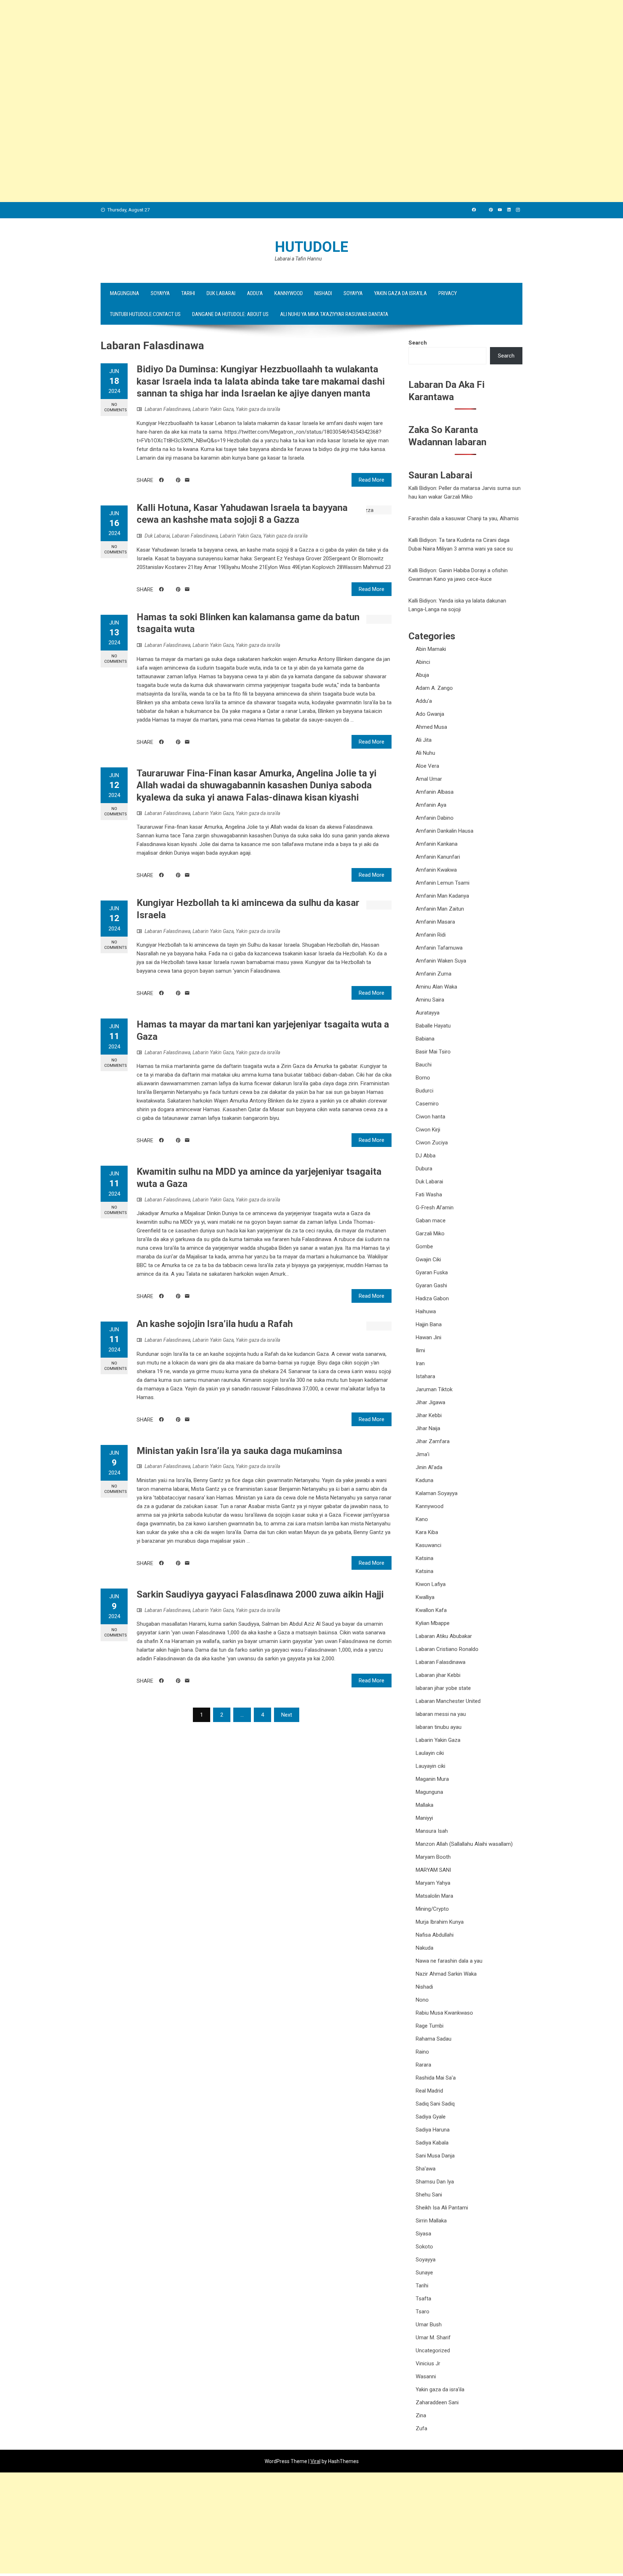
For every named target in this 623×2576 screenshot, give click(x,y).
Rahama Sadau (434, 2039)
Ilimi (420, 1350)
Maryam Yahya (433, 1883)
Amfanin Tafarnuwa (439, 948)
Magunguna (125, 293)
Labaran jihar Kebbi (438, 1675)
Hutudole (311, 247)
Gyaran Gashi (431, 1285)
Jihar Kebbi (429, 1415)
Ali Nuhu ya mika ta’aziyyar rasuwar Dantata (334, 314)
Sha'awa (426, 2169)
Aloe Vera (427, 766)
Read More (372, 480)
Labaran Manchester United (448, 1701)
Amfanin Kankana (437, 844)
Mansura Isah (432, 1831)
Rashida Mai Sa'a (436, 2078)
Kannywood (289, 293)
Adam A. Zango (434, 688)
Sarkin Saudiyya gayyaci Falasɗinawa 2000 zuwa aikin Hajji (260, 1594)
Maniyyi (424, 1818)
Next (287, 1715)
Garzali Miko (430, 1234)
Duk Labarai (221, 293)
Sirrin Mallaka (431, 2221)
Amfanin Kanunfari (438, 857)
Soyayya (160, 293)
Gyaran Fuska (432, 1272)
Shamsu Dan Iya (435, 2182)
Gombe (424, 1247)
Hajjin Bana (429, 1324)
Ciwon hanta (430, 1117)
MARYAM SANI (433, 1870)
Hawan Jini (428, 1337)
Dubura (424, 1169)
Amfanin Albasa (435, 792)
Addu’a (255, 293)
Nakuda (425, 1948)
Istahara (425, 1376)
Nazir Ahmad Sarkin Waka (446, 1974)
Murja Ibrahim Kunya (440, 1922)
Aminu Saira (430, 1000)
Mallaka (425, 1805)
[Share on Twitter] (170, 480)
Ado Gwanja (430, 714)
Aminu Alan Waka (436, 987)
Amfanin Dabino (435, 818)
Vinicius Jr (428, 2363)
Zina (421, 2415)
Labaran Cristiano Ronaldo (447, 1649)
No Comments (116, 407)
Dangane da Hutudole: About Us (230, 314)
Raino (422, 2052)
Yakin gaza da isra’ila (401, 293)
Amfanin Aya (431, 805)
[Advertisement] (216, 51)
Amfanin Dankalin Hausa (445, 831)
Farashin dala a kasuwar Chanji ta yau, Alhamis (464, 518)
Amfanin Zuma (434, 974)
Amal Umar (429, 779)
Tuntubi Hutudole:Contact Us (145, 314)
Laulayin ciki (430, 1753)
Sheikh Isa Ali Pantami (442, 2208)
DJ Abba (426, 1156)
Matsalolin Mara (434, 1896)
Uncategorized (433, 2351)
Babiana (425, 1039)
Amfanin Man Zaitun (440, 909)
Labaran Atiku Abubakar (444, 1636)
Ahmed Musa (431, 727)
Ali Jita (424, 740)
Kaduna (425, 1480)
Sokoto (424, 2247)
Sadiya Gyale (431, 2117)
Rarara (423, 2065)
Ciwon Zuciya (432, 1143)
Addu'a (424, 701)
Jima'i (423, 1454)
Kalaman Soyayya (437, 1493)
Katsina (425, 1558)
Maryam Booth (433, 1857)
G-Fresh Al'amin (435, 1208)
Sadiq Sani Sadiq (435, 2104)
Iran (420, 1363)
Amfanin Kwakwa (436, 870)
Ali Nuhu (425, 753)
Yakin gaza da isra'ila (258, 409)
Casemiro (427, 1104)
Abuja (422, 675)
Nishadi (323, 293)
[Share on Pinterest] (178, 480)
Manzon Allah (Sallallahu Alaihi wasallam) (464, 1844)
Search (418, 343)
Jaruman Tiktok (434, 1389)
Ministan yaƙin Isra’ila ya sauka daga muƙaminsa (239, 1451)
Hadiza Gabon (432, 1298)
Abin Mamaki (431, 649)
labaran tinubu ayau (439, 1727)
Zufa (421, 2428)
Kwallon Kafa (431, 1610)
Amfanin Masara (435, 922)
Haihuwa (426, 1311)
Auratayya (428, 1013)
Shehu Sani (429, 2195)
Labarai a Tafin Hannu (298, 259)
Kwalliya (425, 1597)
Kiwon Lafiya (431, 1584)
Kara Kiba (427, 1532)
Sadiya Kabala (432, 2143)
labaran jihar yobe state (443, 1688)
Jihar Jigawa (430, 1402)
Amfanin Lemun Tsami (443, 883)
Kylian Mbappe (433, 1623)
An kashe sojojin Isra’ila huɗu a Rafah (215, 1324)
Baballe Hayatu (433, 1026)
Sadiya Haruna (433, 2130)
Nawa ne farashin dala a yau (449, 1961)
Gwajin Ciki (428, 1259)
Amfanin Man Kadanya (442, 896)
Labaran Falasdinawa (167, 409)
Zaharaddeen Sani (437, 2402)
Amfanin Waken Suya (441, 961)
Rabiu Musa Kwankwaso (444, 2013)
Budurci (425, 1091)
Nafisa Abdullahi (435, 1935)
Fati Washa (429, 1195)
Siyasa (423, 2234)
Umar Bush (429, 2325)
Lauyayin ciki (430, 1766)
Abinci (423, 662)
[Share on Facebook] (161, 480)
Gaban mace (431, 1221)
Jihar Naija (428, 1428)
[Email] (187, 480)
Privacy (448, 293)
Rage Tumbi (430, 2026)
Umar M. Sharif (433, 2338)
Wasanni (426, 2376)
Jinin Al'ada (429, 1467)
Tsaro (423, 2312)
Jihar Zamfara (433, 1441)
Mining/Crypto (432, 1909)
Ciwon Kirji (428, 1130)
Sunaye (424, 2273)
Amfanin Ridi (431, 935)
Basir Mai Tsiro (433, 1052)
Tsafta (423, 2299)
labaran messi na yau (441, 1714)
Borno (423, 1078)
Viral (315, 2461)
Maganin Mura (432, 1779)
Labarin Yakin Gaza (213, 409)
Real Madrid (429, 2091)
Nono (422, 2000)
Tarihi (188, 293)
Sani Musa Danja (435, 2156)
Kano (422, 1519)
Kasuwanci (428, 1545)
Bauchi (424, 1065)
